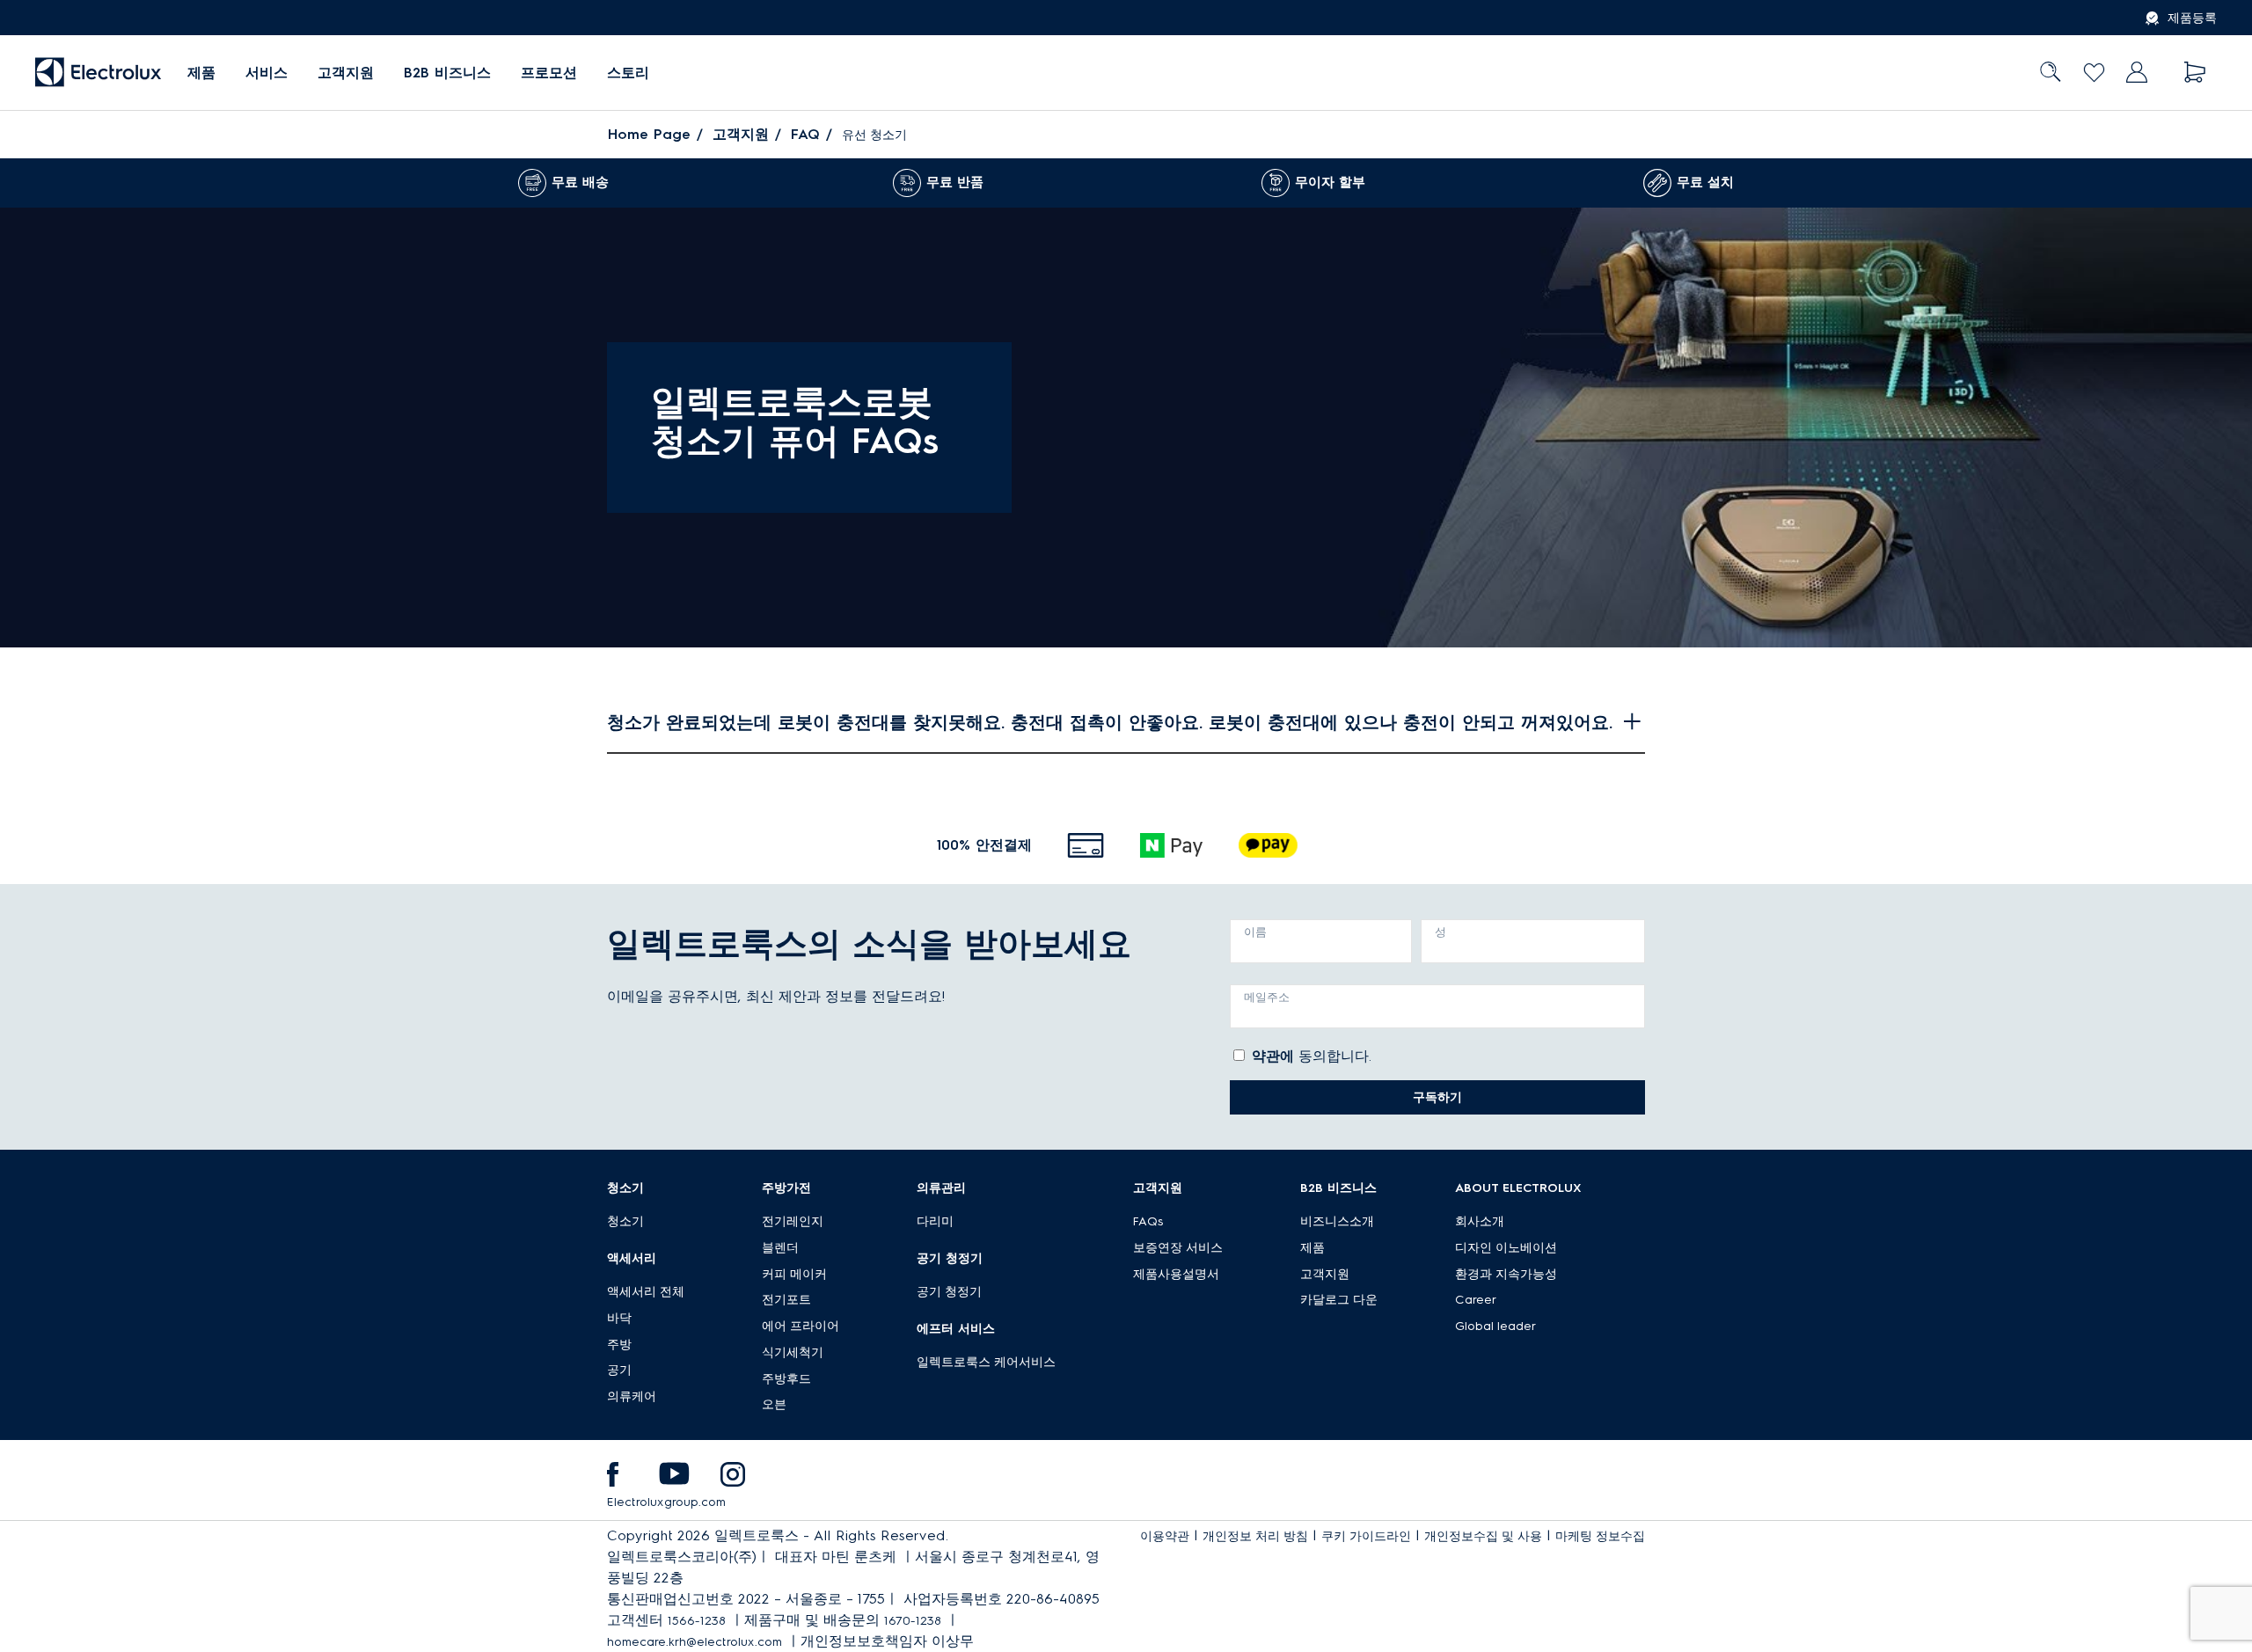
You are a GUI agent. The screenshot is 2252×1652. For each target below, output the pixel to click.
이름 (1255, 932)
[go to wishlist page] (2094, 73)
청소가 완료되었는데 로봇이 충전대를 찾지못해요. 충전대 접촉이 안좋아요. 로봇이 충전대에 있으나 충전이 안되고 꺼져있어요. (1110, 722)
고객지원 (346, 73)
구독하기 (1437, 1097)
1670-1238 (913, 1621)
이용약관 (1165, 1536)
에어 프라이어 (801, 1326)
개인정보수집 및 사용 (1483, 1536)
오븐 (774, 1404)
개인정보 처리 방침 (1255, 1536)
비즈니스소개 (1337, 1221)
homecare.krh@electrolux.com (695, 1642)
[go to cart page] (2195, 73)
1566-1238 (697, 1621)
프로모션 (549, 73)
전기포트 (786, 1300)
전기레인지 (793, 1221)
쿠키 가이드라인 (1366, 1536)
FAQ (805, 134)
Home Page (649, 134)
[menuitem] (201, 73)
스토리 (628, 73)
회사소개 (1480, 1221)
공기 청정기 (949, 1292)
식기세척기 (793, 1352)
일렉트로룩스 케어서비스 (986, 1362)
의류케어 (632, 1396)
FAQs (1148, 1221)
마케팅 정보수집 (1600, 1536)
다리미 (935, 1221)
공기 (619, 1370)
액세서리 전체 (646, 1292)
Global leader (1495, 1326)
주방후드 (786, 1379)
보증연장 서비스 (1178, 1248)
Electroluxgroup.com (666, 1502)
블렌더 (780, 1248)
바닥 (619, 1318)
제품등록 (2192, 18)
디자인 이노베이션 (1506, 1248)
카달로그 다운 (1339, 1300)
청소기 (625, 1221)
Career (1476, 1300)
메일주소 (1267, 997)
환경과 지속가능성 (1506, 1274)
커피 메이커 (794, 1274)
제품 (1312, 1248)
